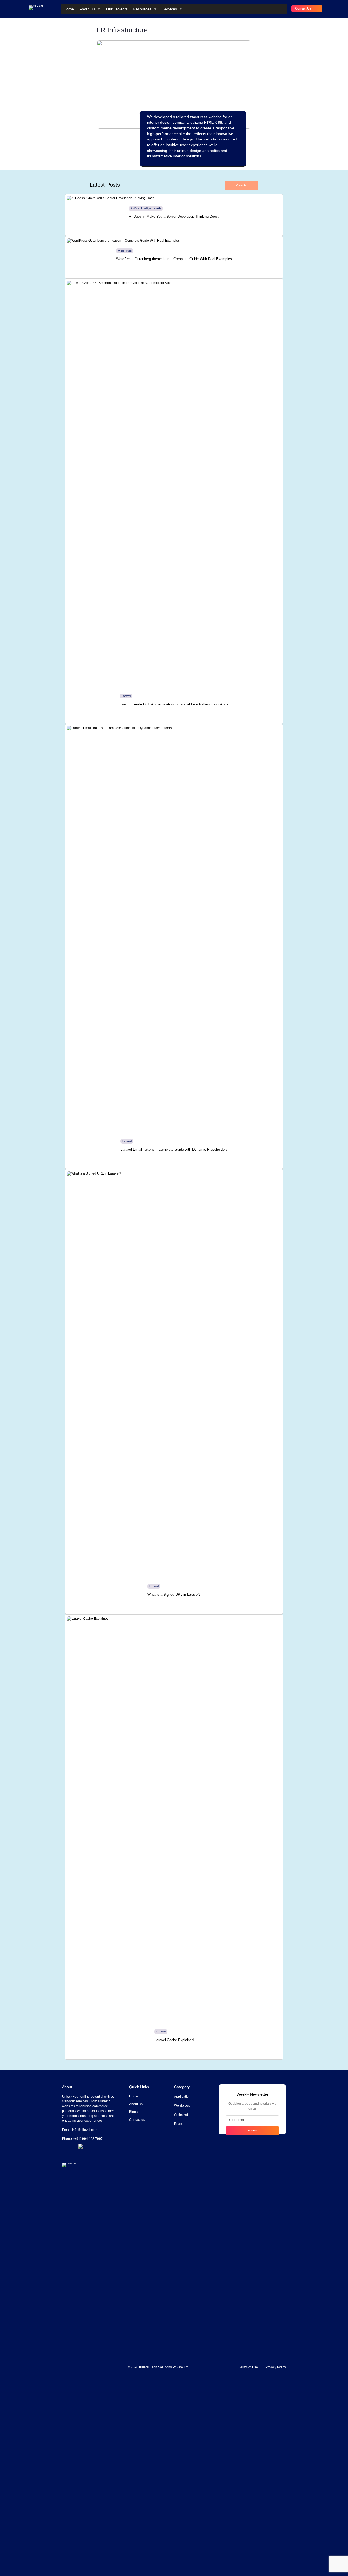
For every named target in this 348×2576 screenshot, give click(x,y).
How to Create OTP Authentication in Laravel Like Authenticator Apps (174, 704)
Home (69, 9)
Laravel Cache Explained (174, 2040)
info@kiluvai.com (85, 2130)
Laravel (126, 696)
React (178, 2124)
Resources (142, 9)
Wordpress (182, 2106)
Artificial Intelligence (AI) (146, 208)
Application (182, 2097)
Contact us (303, 8)
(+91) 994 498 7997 (88, 2139)
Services (170, 9)
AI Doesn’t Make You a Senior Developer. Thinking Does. (174, 216)
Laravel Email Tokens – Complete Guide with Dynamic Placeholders (174, 1149)
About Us (87, 9)
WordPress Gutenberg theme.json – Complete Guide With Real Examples (174, 259)
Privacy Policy (276, 2367)
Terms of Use (248, 2367)
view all (242, 185)
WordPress (125, 251)
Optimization (183, 2115)
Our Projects (117, 9)
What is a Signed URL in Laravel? (174, 1595)
